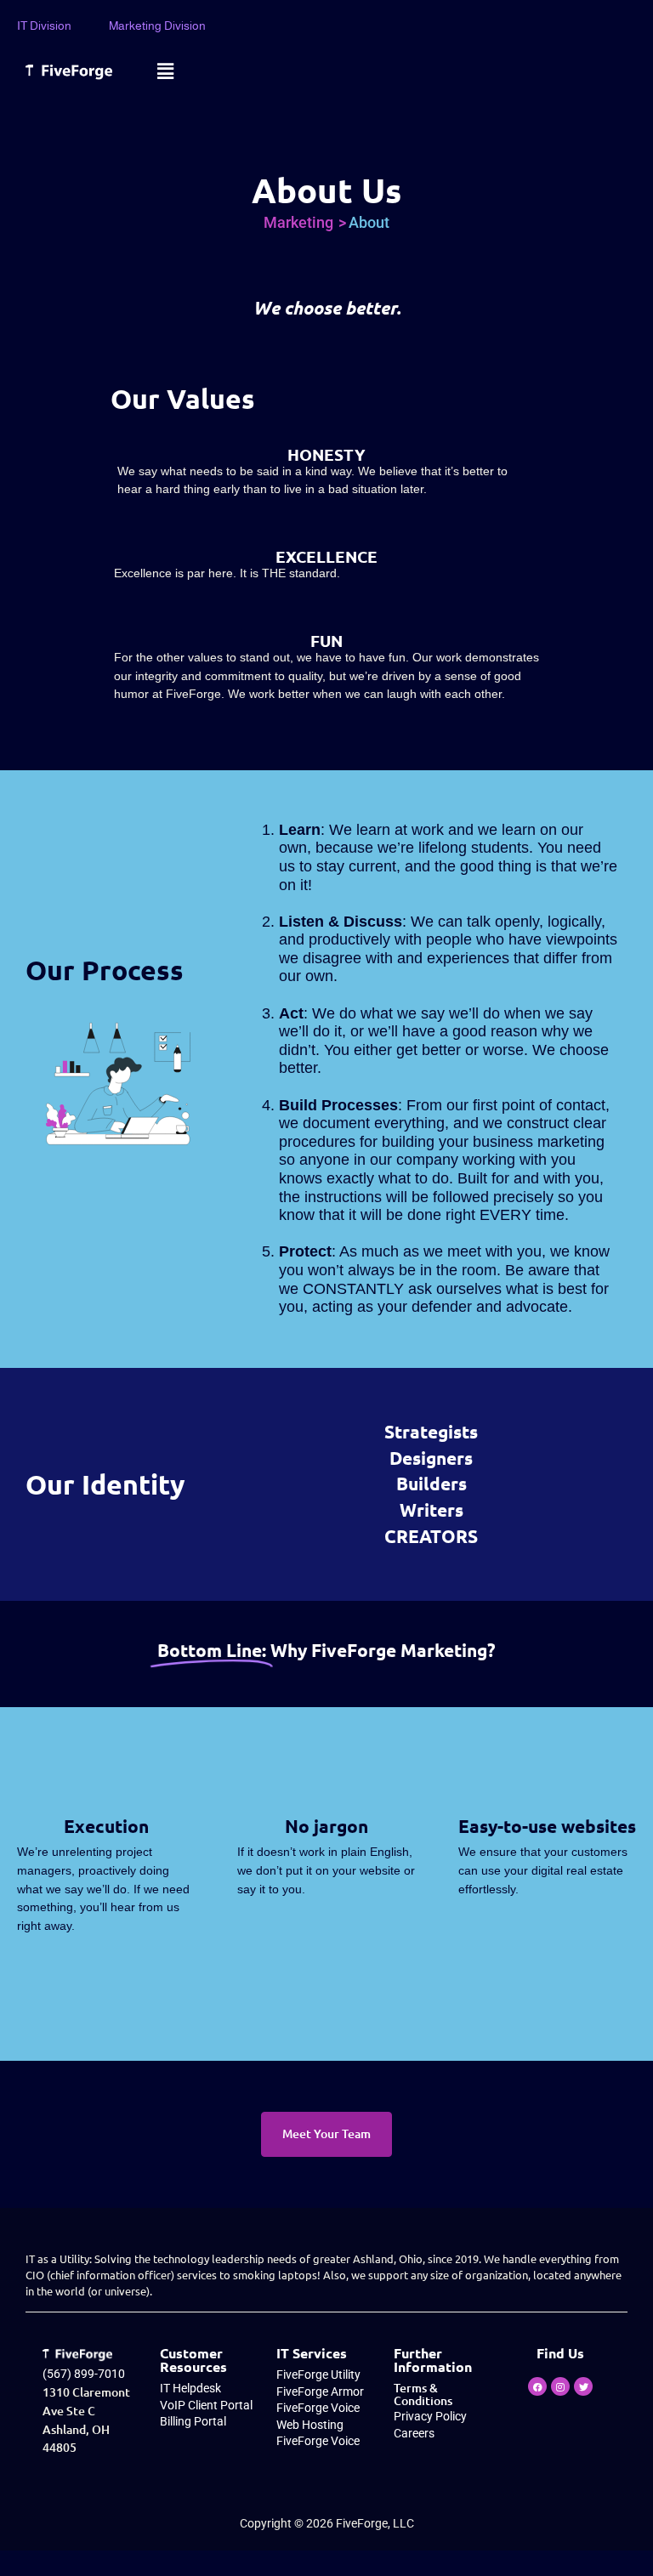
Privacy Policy (430, 2417)
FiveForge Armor (320, 2392)
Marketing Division (157, 26)
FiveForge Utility (318, 2375)
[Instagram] (560, 2386)
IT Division (44, 26)
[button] (165, 71)
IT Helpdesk (190, 2389)
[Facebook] (537, 2386)
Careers (414, 2434)
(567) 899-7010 (84, 2374)
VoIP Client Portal (206, 2406)
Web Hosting (310, 2425)
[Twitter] (583, 2386)
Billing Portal (193, 2422)
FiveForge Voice (318, 2408)
